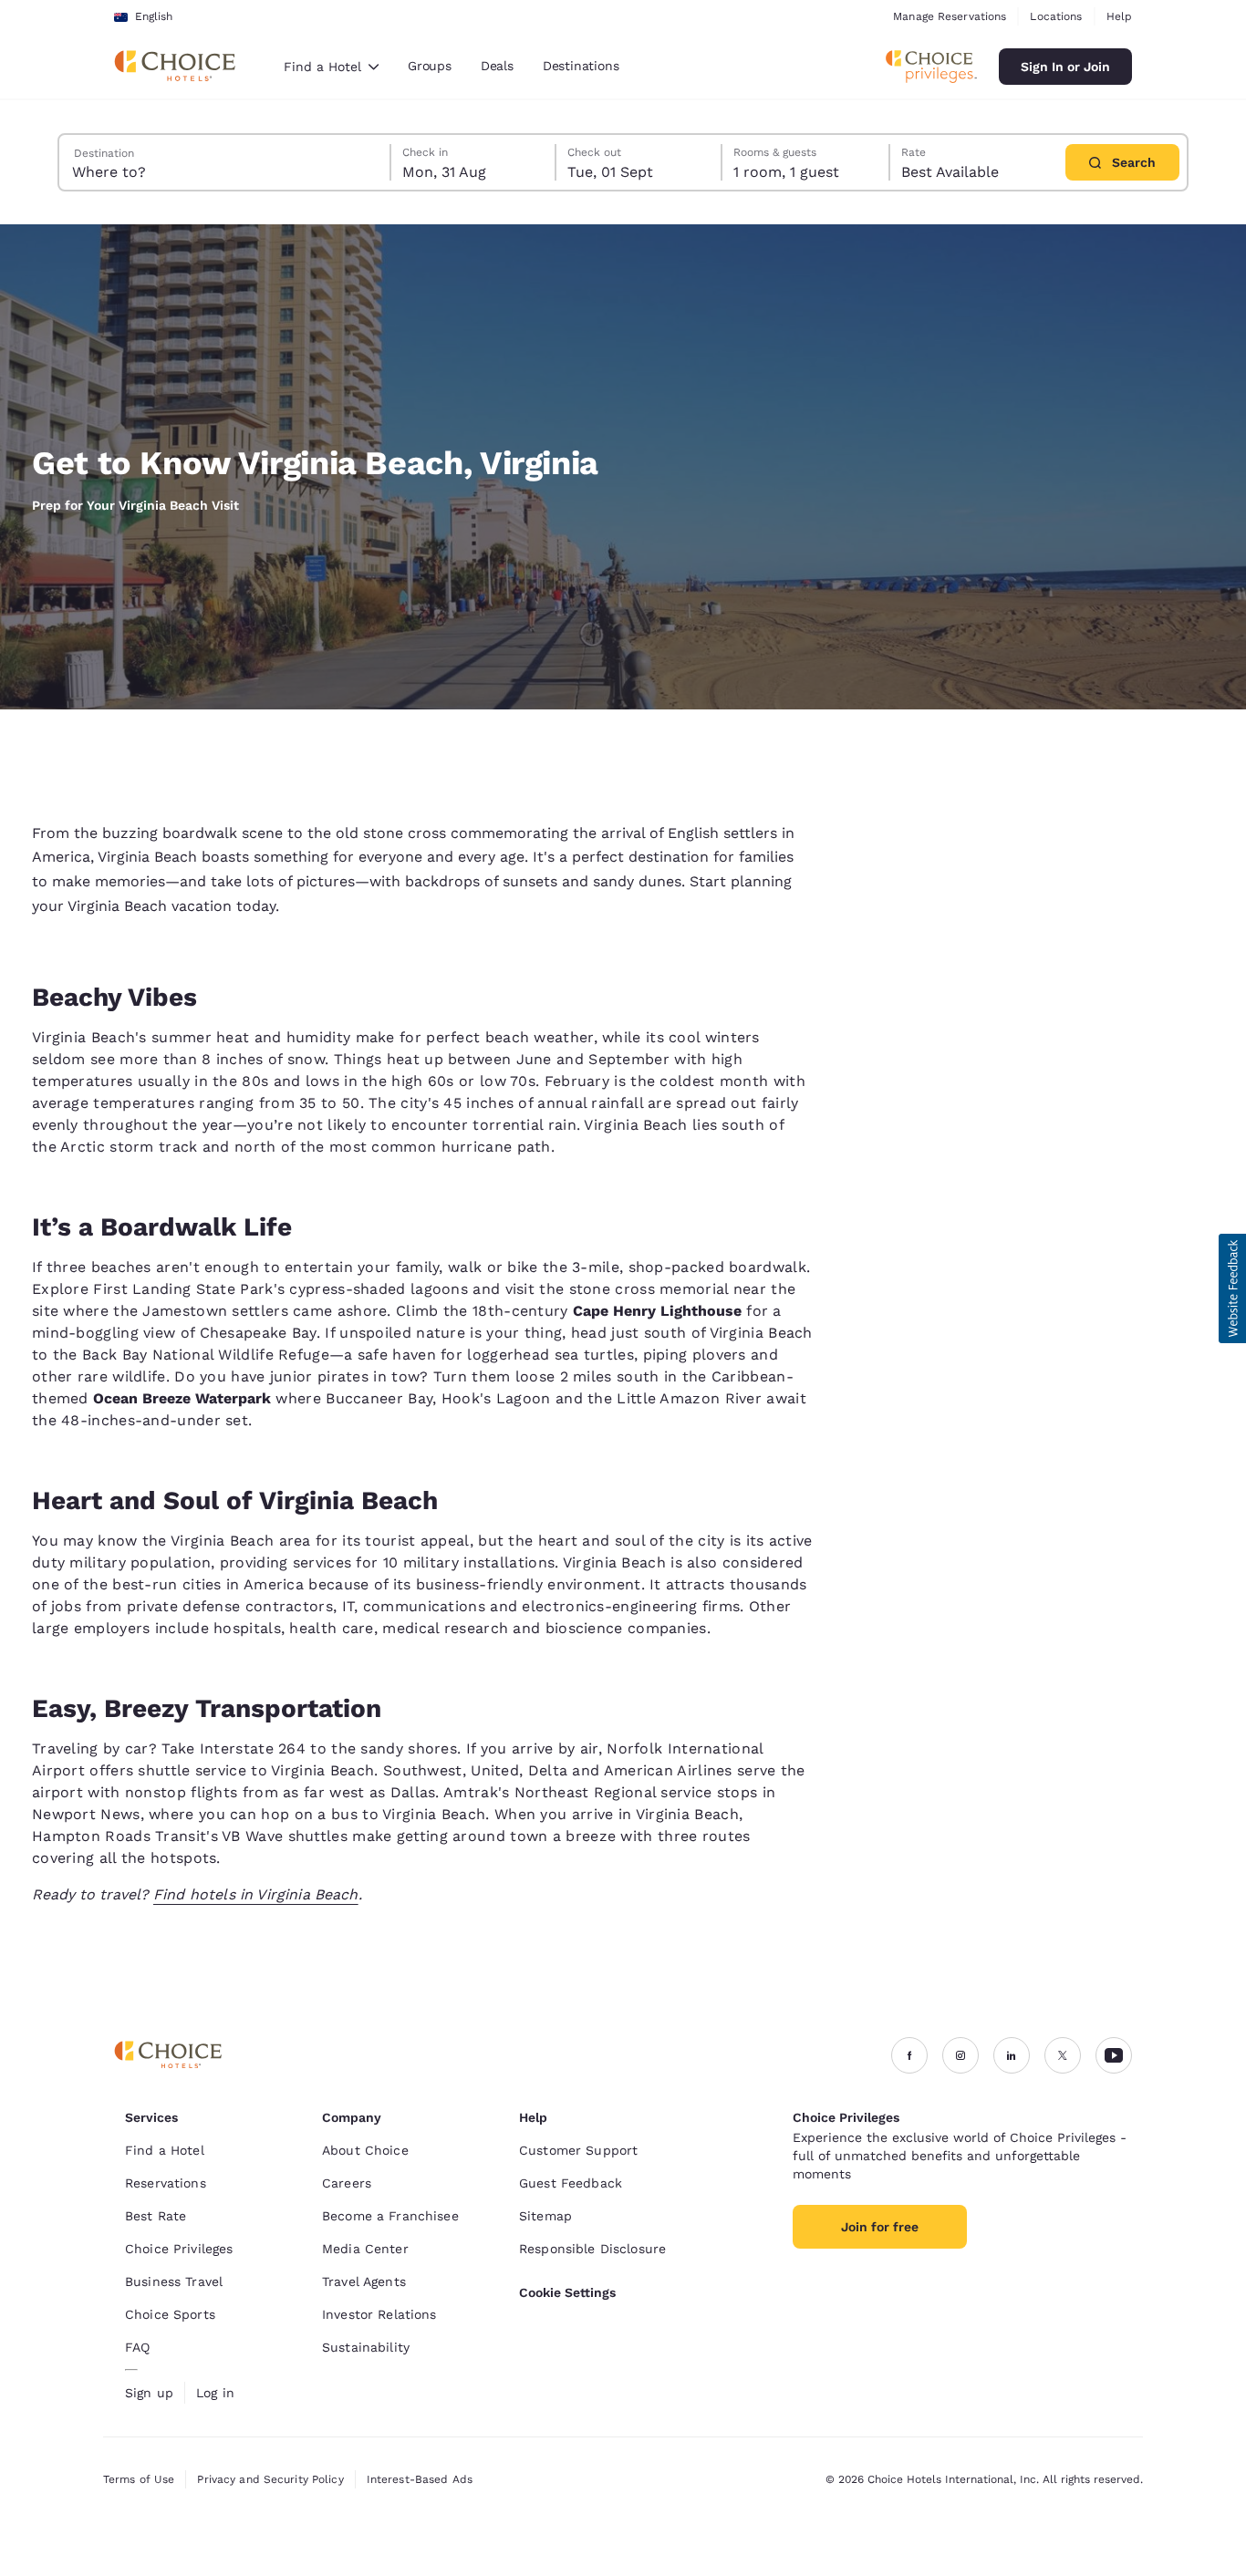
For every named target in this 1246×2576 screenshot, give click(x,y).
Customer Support (578, 2150)
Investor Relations (379, 2314)
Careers (347, 2183)
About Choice (365, 2150)
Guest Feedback (571, 2183)
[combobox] (331, 67)
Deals (497, 66)
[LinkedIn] (1012, 2055)
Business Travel (174, 2281)
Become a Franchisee (390, 2216)
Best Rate (156, 2216)
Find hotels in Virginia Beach (256, 1894)
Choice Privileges (179, 2249)
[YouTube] (1114, 2055)
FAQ (137, 2347)
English (154, 16)
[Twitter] (1063, 2055)
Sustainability (366, 2347)
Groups (430, 66)
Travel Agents (364, 2281)
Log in (215, 2393)
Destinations (581, 66)
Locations (1056, 16)
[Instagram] (960, 2055)
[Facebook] (909, 2055)
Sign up (149, 2393)
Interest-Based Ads (420, 2479)
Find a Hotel (165, 2150)
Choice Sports (170, 2314)
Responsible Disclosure (592, 2249)
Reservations (166, 2183)
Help (1119, 16)
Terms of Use (139, 2479)
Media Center (365, 2249)
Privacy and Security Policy (270, 2479)
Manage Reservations (950, 16)
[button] (1232, 1288)
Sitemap (545, 2216)
